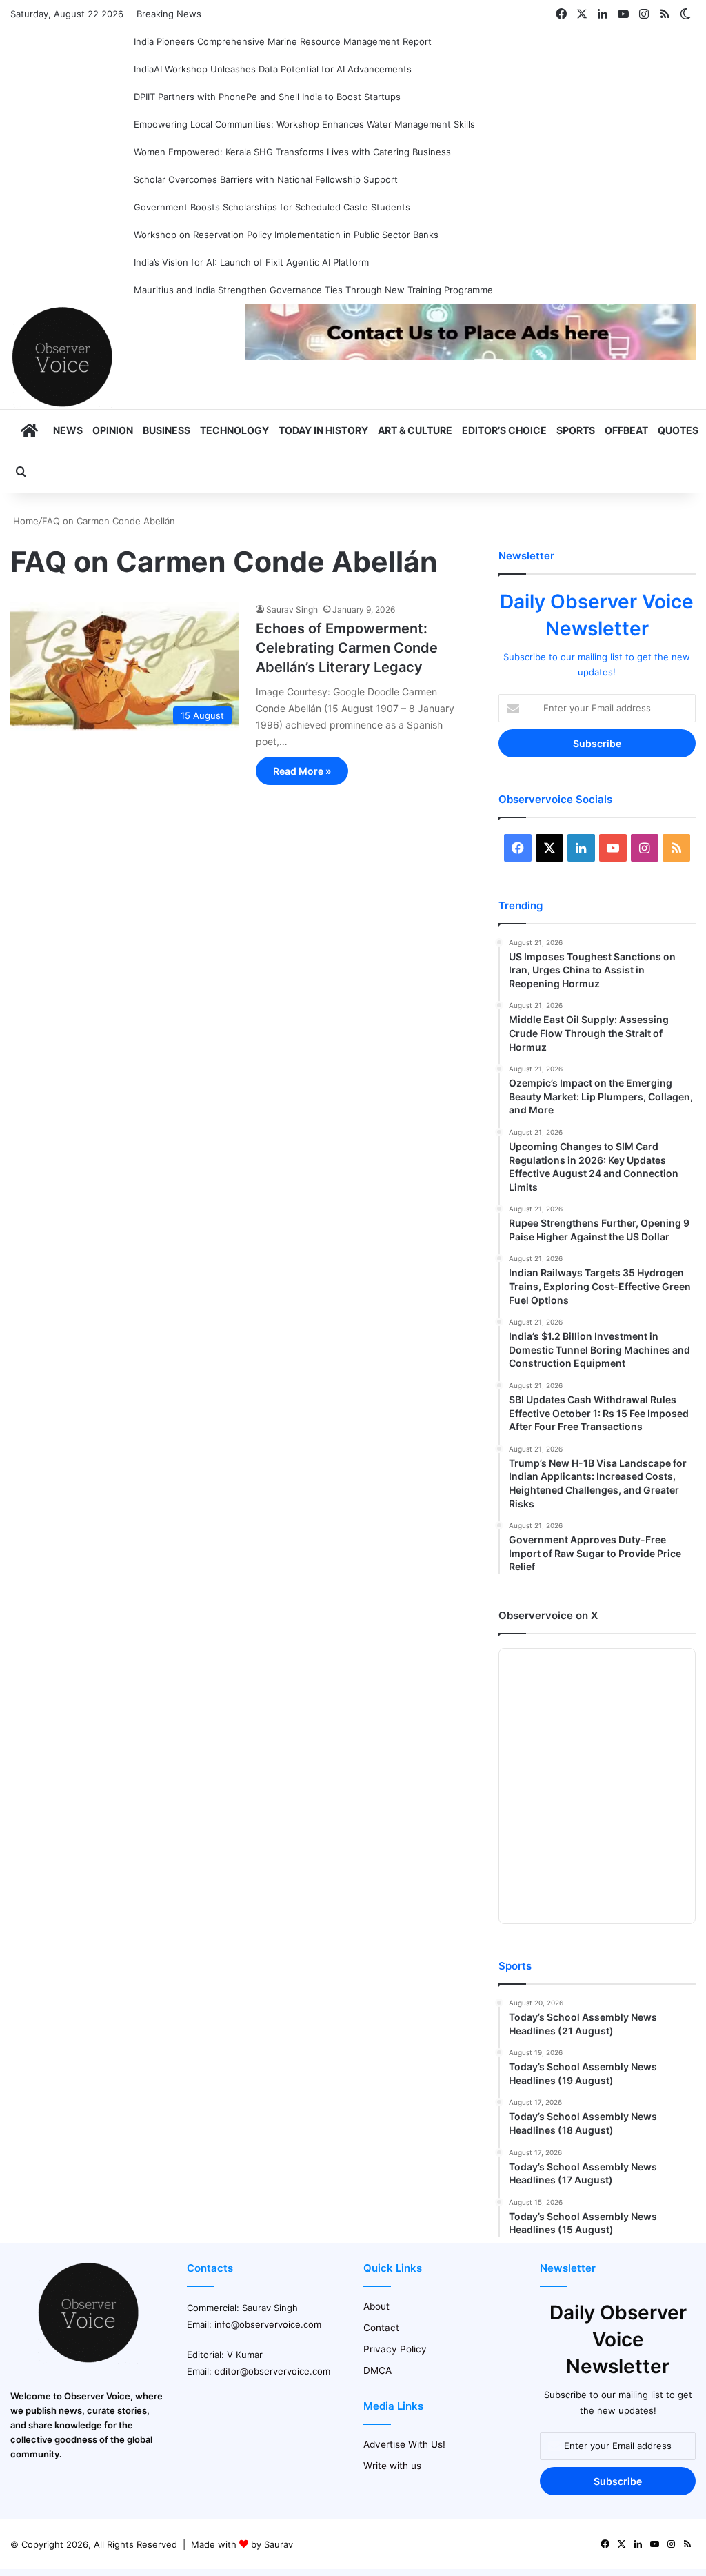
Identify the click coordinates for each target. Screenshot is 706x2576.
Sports (576, 430)
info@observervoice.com (268, 2324)
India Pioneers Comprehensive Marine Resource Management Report (283, 41)
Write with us (392, 2466)
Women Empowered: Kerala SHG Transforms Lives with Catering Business (292, 152)
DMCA (377, 2370)
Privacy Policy (395, 2349)
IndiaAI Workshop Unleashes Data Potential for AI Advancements (273, 69)
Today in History (323, 430)
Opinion (113, 430)
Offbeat (626, 430)
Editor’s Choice (504, 430)
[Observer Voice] (62, 357)
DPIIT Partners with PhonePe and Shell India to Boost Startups (267, 97)
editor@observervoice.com (272, 2371)
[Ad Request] (471, 357)
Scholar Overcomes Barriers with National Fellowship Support (266, 179)
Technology (234, 430)
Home (24, 521)
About (376, 2306)
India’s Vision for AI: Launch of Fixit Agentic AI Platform (251, 262)
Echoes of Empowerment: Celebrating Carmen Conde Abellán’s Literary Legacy (347, 648)
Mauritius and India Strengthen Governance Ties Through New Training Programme (313, 290)
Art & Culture (415, 430)
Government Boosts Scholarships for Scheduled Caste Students (272, 207)
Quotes (678, 430)
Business (167, 430)
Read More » (302, 771)
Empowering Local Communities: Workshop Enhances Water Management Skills (304, 124)
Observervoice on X (548, 1615)
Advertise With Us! (404, 2444)
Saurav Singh (292, 610)
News (68, 430)
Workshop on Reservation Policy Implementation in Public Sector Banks (286, 235)
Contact (381, 2328)
